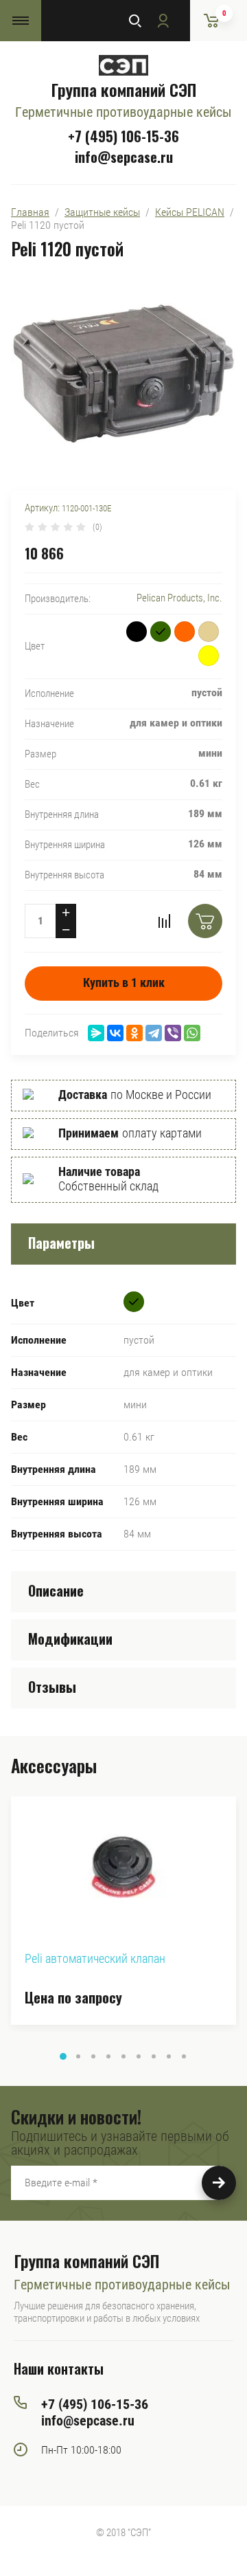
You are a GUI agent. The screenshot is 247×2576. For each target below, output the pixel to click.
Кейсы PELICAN (190, 212)
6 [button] (139, 2056)
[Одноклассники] (134, 1033)
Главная (30, 212)
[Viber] (173, 1033)
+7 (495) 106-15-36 (123, 136)
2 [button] (78, 2056)
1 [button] (63, 2056)
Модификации (70, 1639)
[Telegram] (154, 1033)
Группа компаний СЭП (123, 89)
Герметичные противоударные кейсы (123, 112)
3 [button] (93, 2056)
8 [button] (169, 2056)
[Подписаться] (219, 2183)
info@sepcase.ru (124, 157)
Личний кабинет (163, 21)
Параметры (61, 1243)
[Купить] (205, 921)
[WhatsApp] (192, 1033)
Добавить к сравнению (164, 921)
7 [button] (154, 2056)
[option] (123, 1911)
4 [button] (108, 2056)
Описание (56, 1590)
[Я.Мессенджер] (96, 1033)
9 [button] (184, 2056)
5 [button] (123, 2056)
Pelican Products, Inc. (179, 598)
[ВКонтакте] (115, 1033)
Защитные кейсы (102, 212)
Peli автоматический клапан (95, 1958)
